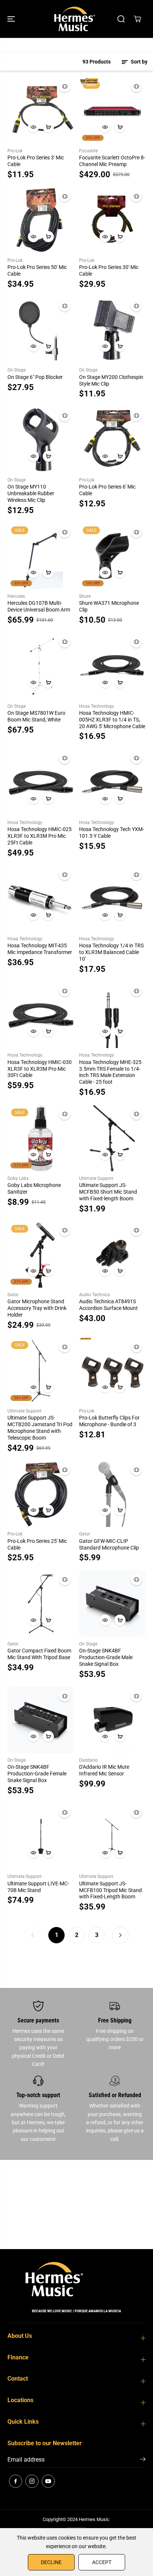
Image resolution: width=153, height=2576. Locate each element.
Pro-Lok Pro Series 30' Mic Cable (109, 270)
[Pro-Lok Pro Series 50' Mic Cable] (41, 220)
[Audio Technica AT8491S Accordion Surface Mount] (112, 1254)
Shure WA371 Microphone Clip (109, 606)
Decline (51, 2562)
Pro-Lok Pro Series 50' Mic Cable (37, 270)
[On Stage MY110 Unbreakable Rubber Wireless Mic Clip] (41, 440)
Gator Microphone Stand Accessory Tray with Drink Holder (37, 1308)
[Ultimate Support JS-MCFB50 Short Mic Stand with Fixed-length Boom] (112, 1138)
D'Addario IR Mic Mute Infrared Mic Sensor (104, 1770)
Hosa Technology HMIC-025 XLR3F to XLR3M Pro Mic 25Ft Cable (40, 836)
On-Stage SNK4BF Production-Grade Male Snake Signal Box (106, 1657)
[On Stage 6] (41, 330)
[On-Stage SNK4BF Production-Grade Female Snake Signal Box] (41, 1720)
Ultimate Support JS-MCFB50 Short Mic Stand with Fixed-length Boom (108, 1192)
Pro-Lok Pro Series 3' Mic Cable (36, 161)
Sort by (139, 62)
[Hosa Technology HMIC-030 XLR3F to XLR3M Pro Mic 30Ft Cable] (41, 1015)
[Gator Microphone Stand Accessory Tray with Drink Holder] (41, 1254)
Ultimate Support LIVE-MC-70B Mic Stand (38, 1887)
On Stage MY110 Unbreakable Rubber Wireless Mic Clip (31, 493)
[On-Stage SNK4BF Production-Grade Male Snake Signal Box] (112, 1604)
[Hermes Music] (75, 19)
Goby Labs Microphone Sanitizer (34, 1188)
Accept (102, 2562)
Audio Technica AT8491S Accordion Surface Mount (108, 1305)
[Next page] (120, 1935)
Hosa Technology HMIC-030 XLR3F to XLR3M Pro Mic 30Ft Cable (40, 1069)
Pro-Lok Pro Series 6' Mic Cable (107, 490)
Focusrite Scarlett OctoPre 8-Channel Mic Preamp (112, 161)
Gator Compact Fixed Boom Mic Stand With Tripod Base (39, 1654)
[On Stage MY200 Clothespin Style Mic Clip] (112, 330)
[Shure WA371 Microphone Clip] (112, 556)
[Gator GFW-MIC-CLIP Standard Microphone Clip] (112, 1494)
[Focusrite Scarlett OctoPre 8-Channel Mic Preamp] (112, 111)
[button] (12, 19)
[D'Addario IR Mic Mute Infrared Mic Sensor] (112, 1720)
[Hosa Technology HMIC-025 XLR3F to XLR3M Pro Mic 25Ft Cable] (41, 782)
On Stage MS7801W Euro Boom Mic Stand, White (36, 716)
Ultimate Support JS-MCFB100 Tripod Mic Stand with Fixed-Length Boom (110, 1890)
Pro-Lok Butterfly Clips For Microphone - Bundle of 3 (109, 1421)
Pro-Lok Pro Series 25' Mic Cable (37, 1544)
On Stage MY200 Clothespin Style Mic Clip (111, 380)
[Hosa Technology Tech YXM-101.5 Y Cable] (112, 782)
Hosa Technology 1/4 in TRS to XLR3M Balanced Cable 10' (111, 952)
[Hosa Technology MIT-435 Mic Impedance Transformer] (41, 898)
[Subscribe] (143, 2460)
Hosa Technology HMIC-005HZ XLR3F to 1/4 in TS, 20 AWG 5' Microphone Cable (112, 720)
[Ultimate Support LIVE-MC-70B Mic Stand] (41, 1836)
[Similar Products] (65, 87)
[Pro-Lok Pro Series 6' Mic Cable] (112, 440)
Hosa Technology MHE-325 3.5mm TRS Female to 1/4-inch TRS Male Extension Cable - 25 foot (110, 1072)
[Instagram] (32, 2481)
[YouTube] (48, 2481)
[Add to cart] (48, 127)
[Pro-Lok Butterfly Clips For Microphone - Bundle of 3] (112, 1371)
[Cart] (137, 19)
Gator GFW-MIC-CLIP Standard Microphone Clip (109, 1544)
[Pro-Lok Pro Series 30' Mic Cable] (112, 220)
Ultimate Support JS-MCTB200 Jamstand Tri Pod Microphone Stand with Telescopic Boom (40, 1428)
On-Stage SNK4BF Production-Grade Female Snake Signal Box (37, 1774)
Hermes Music (94, 2519)
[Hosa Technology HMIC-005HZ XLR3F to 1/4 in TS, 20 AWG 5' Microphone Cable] (112, 666)
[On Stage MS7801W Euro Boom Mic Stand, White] (41, 666)
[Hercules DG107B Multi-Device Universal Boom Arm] (41, 556)
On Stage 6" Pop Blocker (35, 377)
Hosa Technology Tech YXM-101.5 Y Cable (112, 833)
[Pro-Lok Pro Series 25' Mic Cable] (41, 1494)
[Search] (121, 19)
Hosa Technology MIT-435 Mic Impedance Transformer (40, 949)
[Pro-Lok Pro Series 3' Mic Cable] (41, 111)
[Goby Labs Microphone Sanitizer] (41, 1138)
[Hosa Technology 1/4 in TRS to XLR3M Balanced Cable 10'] (112, 898)
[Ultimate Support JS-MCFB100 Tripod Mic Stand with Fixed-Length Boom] (112, 1836)
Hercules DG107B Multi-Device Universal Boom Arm (39, 606)
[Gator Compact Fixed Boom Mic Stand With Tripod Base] (41, 1604)
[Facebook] (16, 2481)
